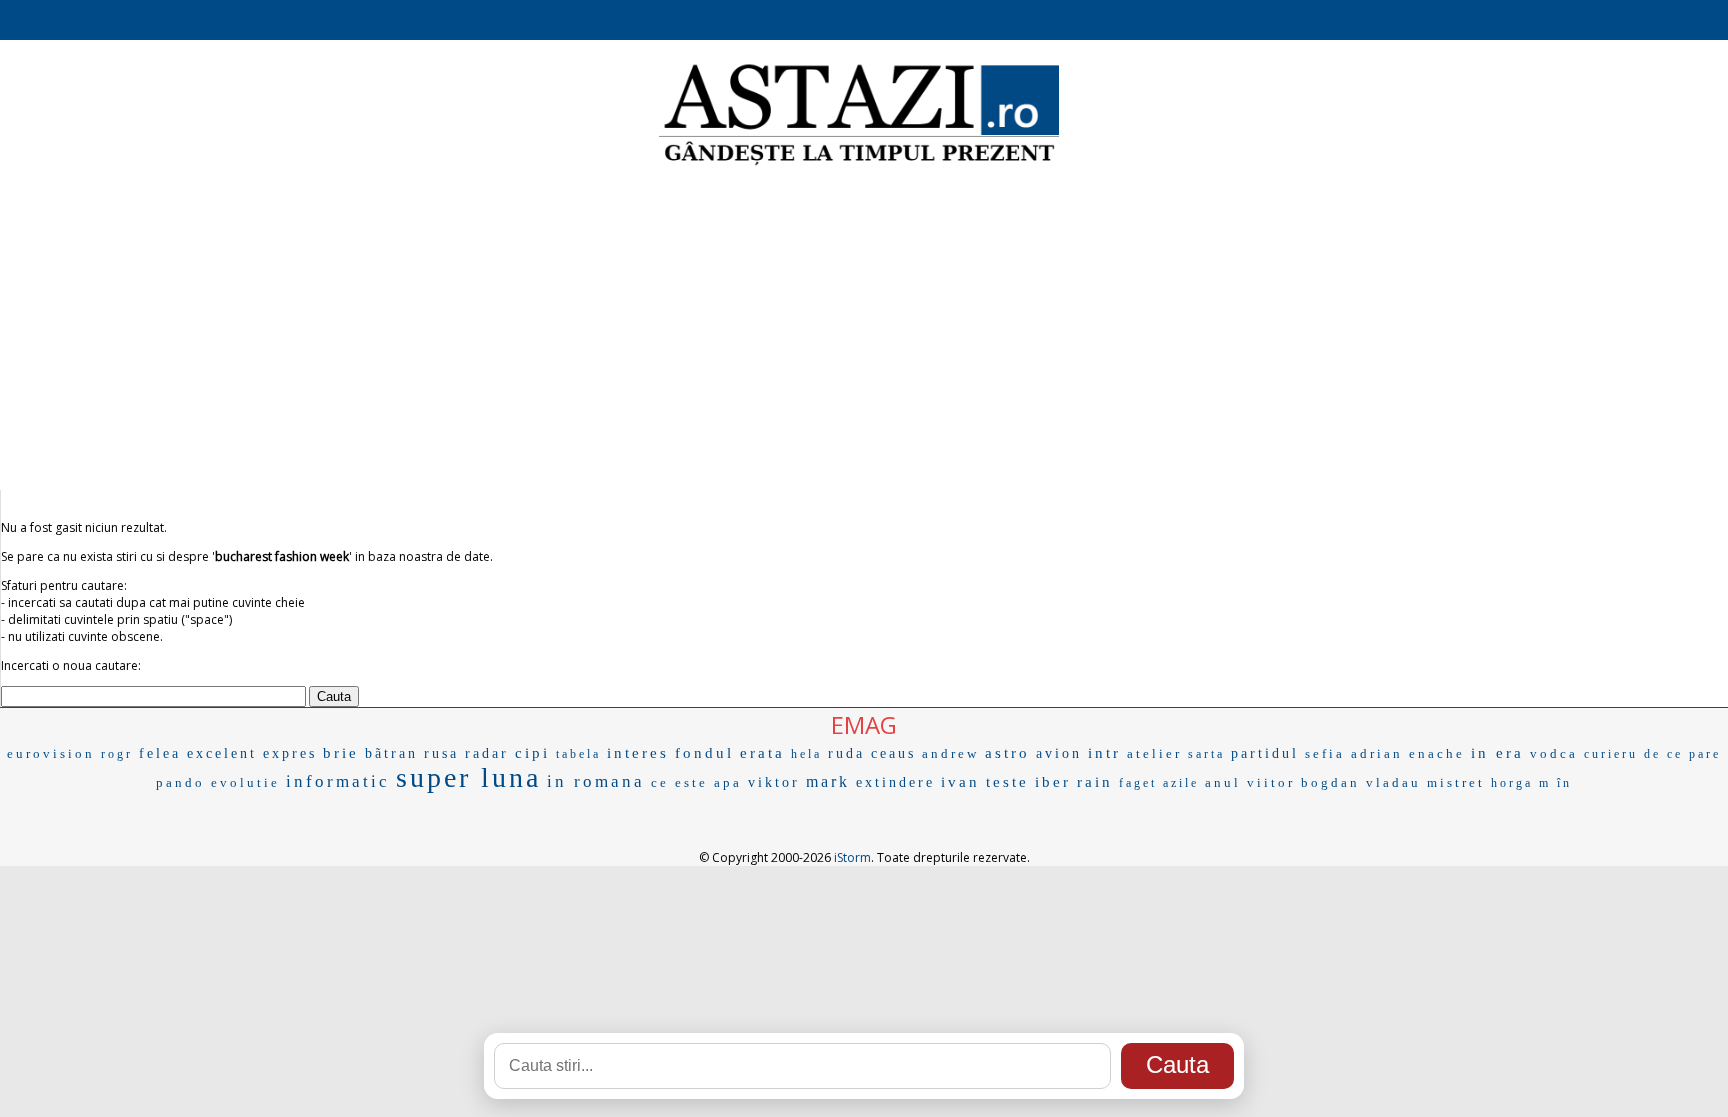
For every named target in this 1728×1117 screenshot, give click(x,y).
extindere (895, 782)
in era (1497, 753)
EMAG (864, 724)
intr (1104, 753)
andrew (950, 753)
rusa (441, 753)
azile (1181, 783)
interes (638, 753)
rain (1095, 782)
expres (290, 753)
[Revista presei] (859, 163)
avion (1059, 753)
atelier (1154, 753)
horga (1512, 783)
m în (1555, 783)
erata (762, 753)
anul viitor (1250, 782)
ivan (960, 782)
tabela (578, 754)
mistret (1456, 782)
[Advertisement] (864, 330)
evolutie (245, 782)
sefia (1325, 753)
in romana (596, 781)
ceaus (893, 753)
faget (1138, 783)
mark (828, 781)
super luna (468, 777)
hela (806, 754)
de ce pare (1682, 754)
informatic (338, 781)
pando (180, 782)
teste (1007, 782)
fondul (704, 753)
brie (341, 753)
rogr (117, 754)
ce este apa (696, 782)
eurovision (51, 753)
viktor (774, 782)
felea (160, 753)
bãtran (391, 753)
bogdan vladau (1361, 782)
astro (1007, 753)
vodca (1554, 753)
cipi (532, 753)
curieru (1611, 754)
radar (487, 753)
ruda (846, 753)
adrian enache (1408, 753)
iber (1053, 782)
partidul (1265, 753)
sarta (1206, 754)
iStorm (852, 857)
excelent (222, 753)
